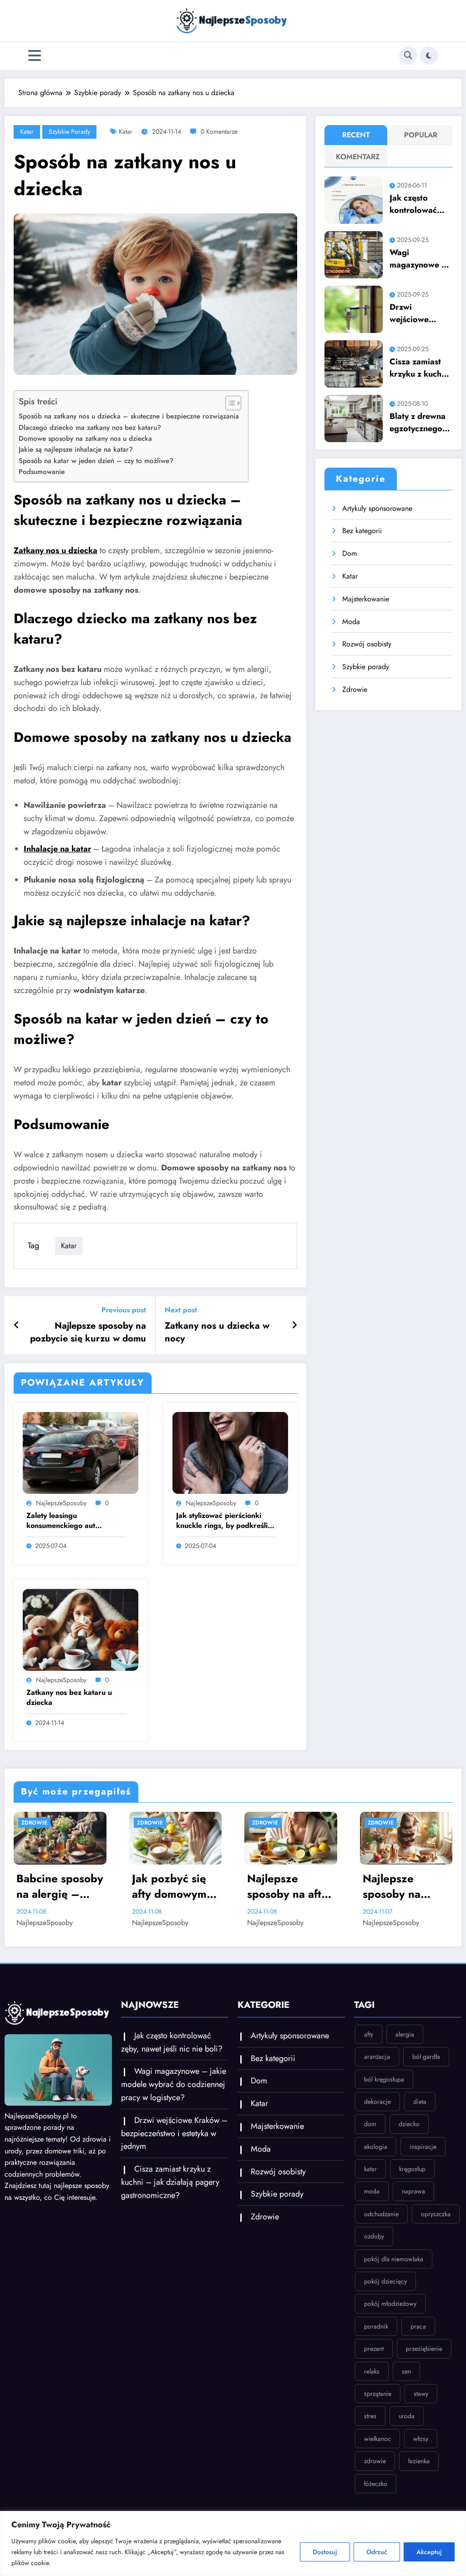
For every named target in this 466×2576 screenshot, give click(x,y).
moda (372, 2191)
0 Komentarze (219, 131)
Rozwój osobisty (367, 644)
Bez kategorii (362, 531)
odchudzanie (381, 2214)
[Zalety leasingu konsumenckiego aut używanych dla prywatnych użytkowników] (81, 1452)
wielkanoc (377, 2439)
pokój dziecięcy (385, 2281)
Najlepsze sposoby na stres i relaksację (405, 1886)
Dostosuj (325, 2552)
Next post (181, 1310)
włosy (421, 2439)
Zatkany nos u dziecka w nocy (217, 1332)
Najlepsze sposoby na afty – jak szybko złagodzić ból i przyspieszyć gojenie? (172, 1886)
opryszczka (436, 2214)
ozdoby (374, 2236)
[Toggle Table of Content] (229, 403)
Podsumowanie (42, 472)
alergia (405, 2034)
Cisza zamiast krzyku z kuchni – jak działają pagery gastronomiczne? (420, 368)
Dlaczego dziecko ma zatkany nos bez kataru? (90, 428)
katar (126, 131)
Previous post (124, 1310)
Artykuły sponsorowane (377, 508)
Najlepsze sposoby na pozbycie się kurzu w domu (88, 1332)
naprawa (413, 2191)
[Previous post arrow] (17, 1326)
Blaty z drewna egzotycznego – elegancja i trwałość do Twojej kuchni (420, 423)
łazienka (419, 2461)
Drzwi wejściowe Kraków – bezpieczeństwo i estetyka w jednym (420, 313)
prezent (374, 2349)
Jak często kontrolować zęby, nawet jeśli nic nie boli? (413, 204)
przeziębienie (424, 2349)
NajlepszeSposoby (61, 1503)
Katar (27, 131)
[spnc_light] (429, 55)
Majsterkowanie (366, 599)
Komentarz (358, 157)
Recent (356, 135)
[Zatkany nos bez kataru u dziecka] (81, 1629)
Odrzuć (377, 2552)
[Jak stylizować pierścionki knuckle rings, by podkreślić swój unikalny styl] (230, 1452)
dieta (420, 2102)
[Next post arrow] (294, 1326)
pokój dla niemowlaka (394, 2259)
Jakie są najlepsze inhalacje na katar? (76, 449)
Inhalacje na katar (57, 849)
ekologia (376, 2147)
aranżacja (377, 2057)
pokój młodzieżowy (390, 2304)
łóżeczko (376, 2484)
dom (370, 2124)
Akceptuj (429, 2552)
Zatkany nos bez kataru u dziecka (69, 1698)
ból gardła (426, 2057)
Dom (349, 553)
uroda (407, 2416)
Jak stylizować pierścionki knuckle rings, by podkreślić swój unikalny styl (224, 1521)
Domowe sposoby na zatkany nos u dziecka (85, 439)
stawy (421, 2394)
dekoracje (377, 2102)
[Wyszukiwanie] (408, 55)
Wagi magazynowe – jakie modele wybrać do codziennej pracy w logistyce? (419, 259)
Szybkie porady (69, 131)
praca (418, 2326)
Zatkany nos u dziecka (56, 550)
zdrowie (375, 2461)
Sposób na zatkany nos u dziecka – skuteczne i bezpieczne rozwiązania (129, 416)
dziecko (409, 2124)
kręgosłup (412, 2169)
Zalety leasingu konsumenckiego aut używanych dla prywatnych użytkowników (71, 1521)
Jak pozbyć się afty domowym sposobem (54, 1886)
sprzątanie (378, 2394)
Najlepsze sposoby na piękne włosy (281, 1886)
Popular (421, 135)
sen (406, 2371)
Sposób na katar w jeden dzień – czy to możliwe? (96, 461)
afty (369, 2034)
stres (370, 2416)
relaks (372, 2371)
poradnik (376, 2326)
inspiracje (423, 2147)
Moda (351, 622)
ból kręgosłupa (384, 2079)
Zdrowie (355, 689)
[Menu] (35, 56)
